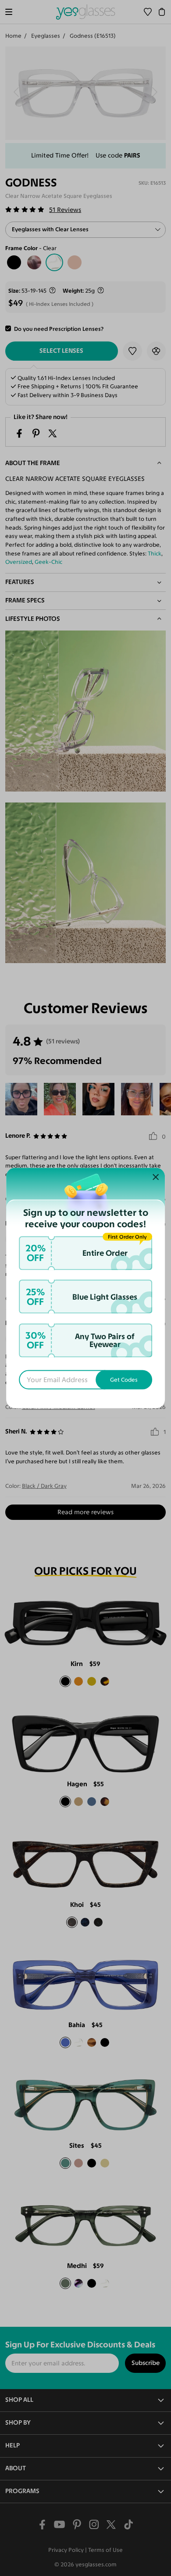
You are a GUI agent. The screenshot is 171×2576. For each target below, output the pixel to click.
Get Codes (124, 1379)
